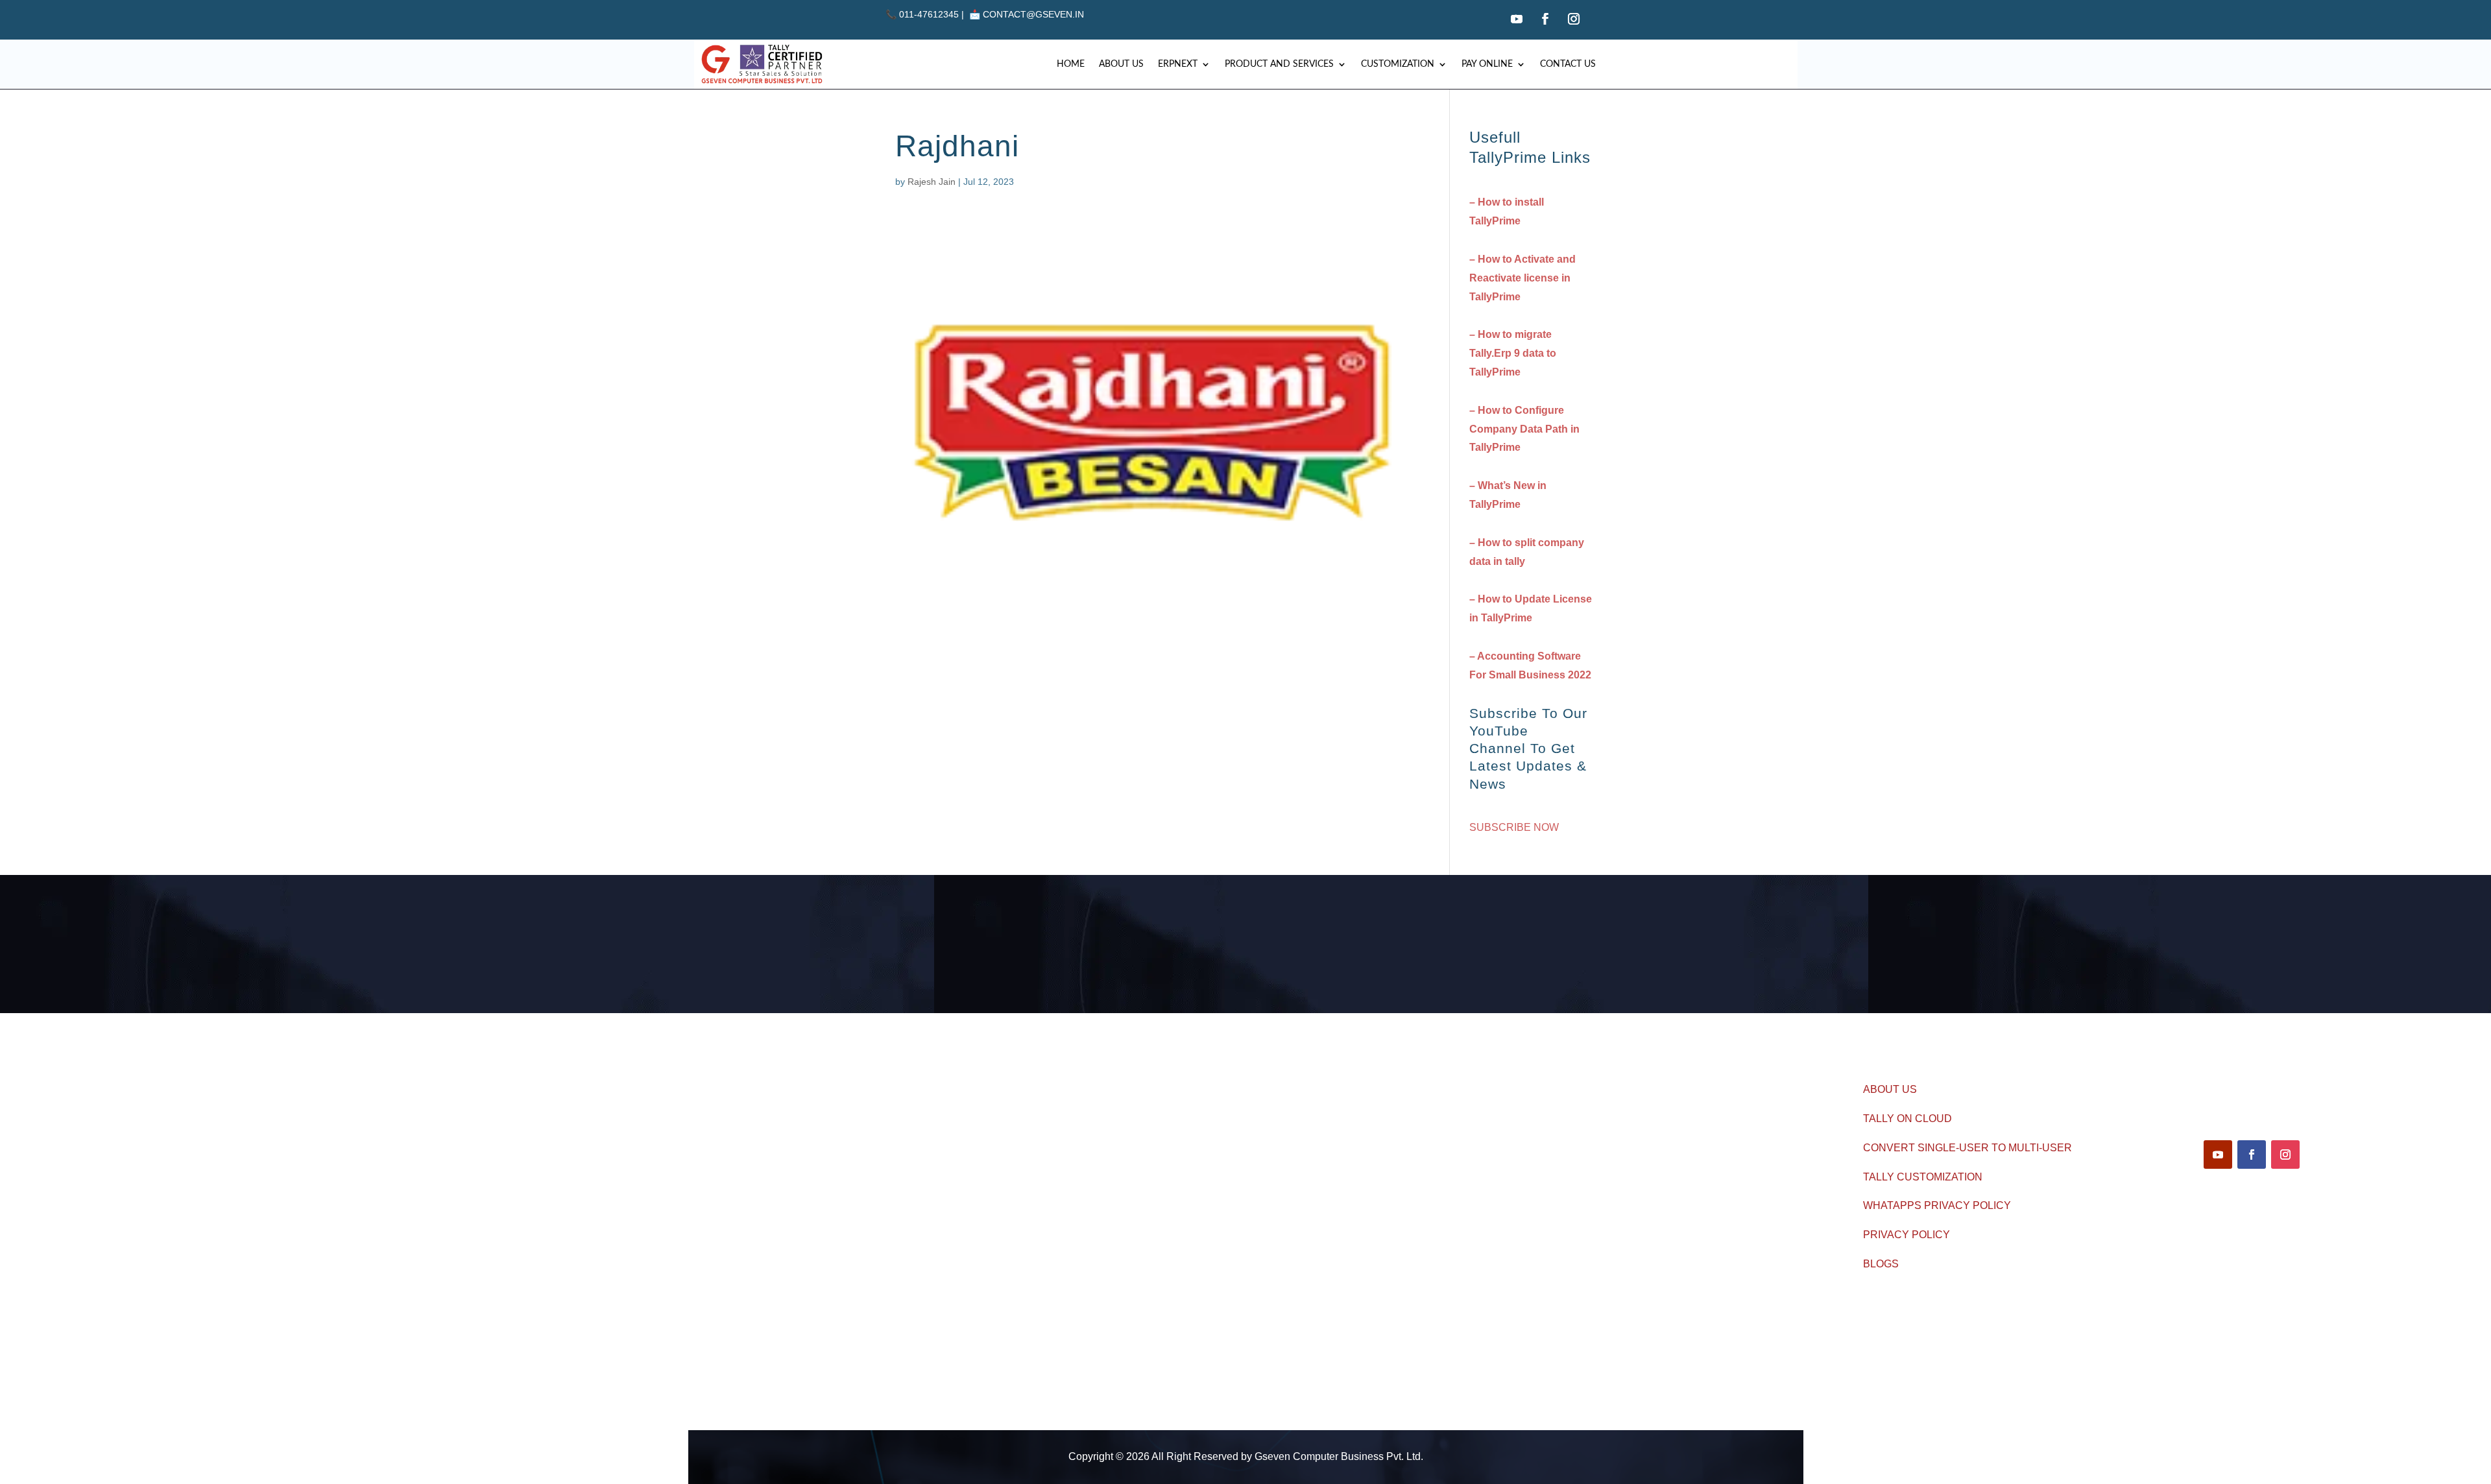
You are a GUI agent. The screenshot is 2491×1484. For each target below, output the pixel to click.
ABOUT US (1890, 1089)
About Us (1121, 64)
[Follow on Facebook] (1545, 19)
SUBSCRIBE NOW (1514, 827)
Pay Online (1487, 64)
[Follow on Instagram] (1574, 19)
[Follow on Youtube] (1517, 19)
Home (1071, 64)
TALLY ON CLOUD (1907, 1119)
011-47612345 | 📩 (934, 14)
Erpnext (1178, 64)
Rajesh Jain (932, 182)
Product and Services (1279, 64)
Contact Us (1568, 64)
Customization (1398, 64)
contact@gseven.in (1033, 14)
